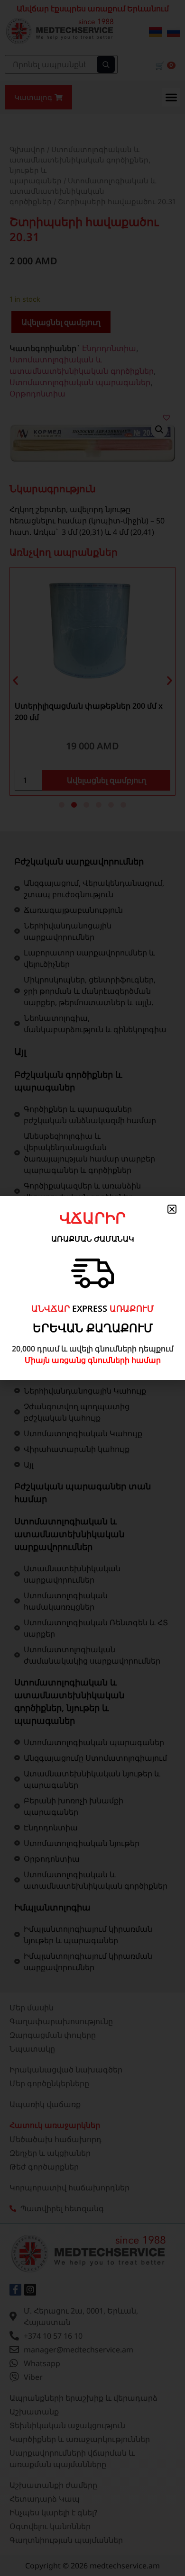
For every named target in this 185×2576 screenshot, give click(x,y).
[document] (92, 1288)
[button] (172, 1209)
